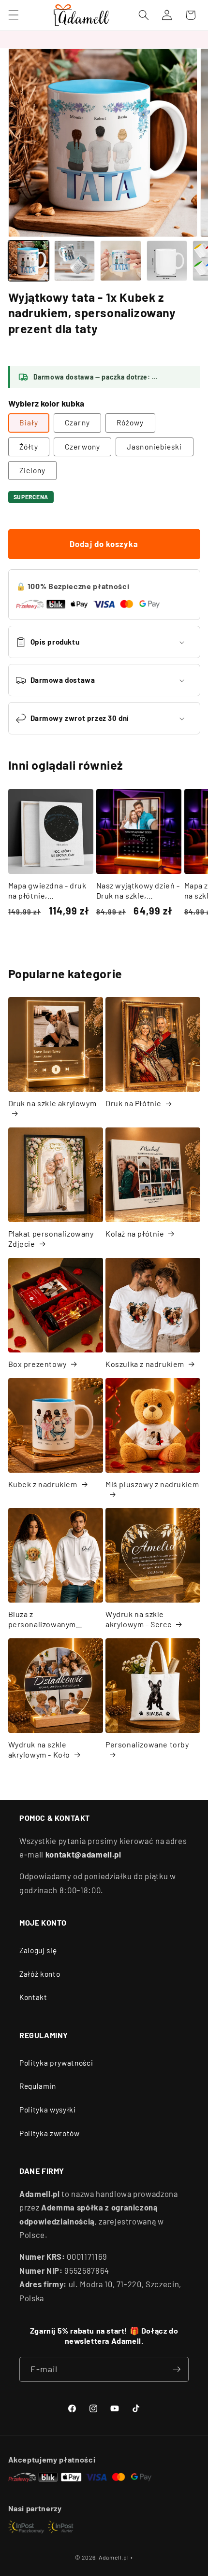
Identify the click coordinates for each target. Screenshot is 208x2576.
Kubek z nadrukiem (43, 1484)
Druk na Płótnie (134, 1103)
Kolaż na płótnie (135, 1233)
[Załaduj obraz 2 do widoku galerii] (74, 261)
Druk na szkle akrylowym (52, 1103)
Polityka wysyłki (48, 2110)
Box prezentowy (37, 1364)
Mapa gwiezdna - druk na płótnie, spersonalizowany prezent (47, 891)
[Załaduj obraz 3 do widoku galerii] (120, 261)
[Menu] (13, 15)
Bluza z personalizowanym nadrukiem (42, 1619)
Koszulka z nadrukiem (145, 1364)
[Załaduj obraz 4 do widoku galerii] (167, 261)
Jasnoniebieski (154, 447)
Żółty (29, 447)
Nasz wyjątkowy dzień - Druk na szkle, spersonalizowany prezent (138, 891)
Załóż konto (40, 1974)
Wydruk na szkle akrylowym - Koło (39, 1749)
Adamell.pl (114, 2557)
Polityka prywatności (56, 2063)
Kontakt (33, 1997)
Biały (29, 422)
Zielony (33, 470)
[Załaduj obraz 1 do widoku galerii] (29, 261)
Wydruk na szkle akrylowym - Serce (139, 1619)
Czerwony (82, 447)
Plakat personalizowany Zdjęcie (51, 1239)
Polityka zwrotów (50, 2133)
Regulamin (38, 2086)
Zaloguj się (38, 1950)
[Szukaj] (144, 15)
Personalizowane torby (147, 1744)
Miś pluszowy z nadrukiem (152, 1484)
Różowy (130, 422)
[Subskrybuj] (177, 2369)
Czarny (77, 422)
